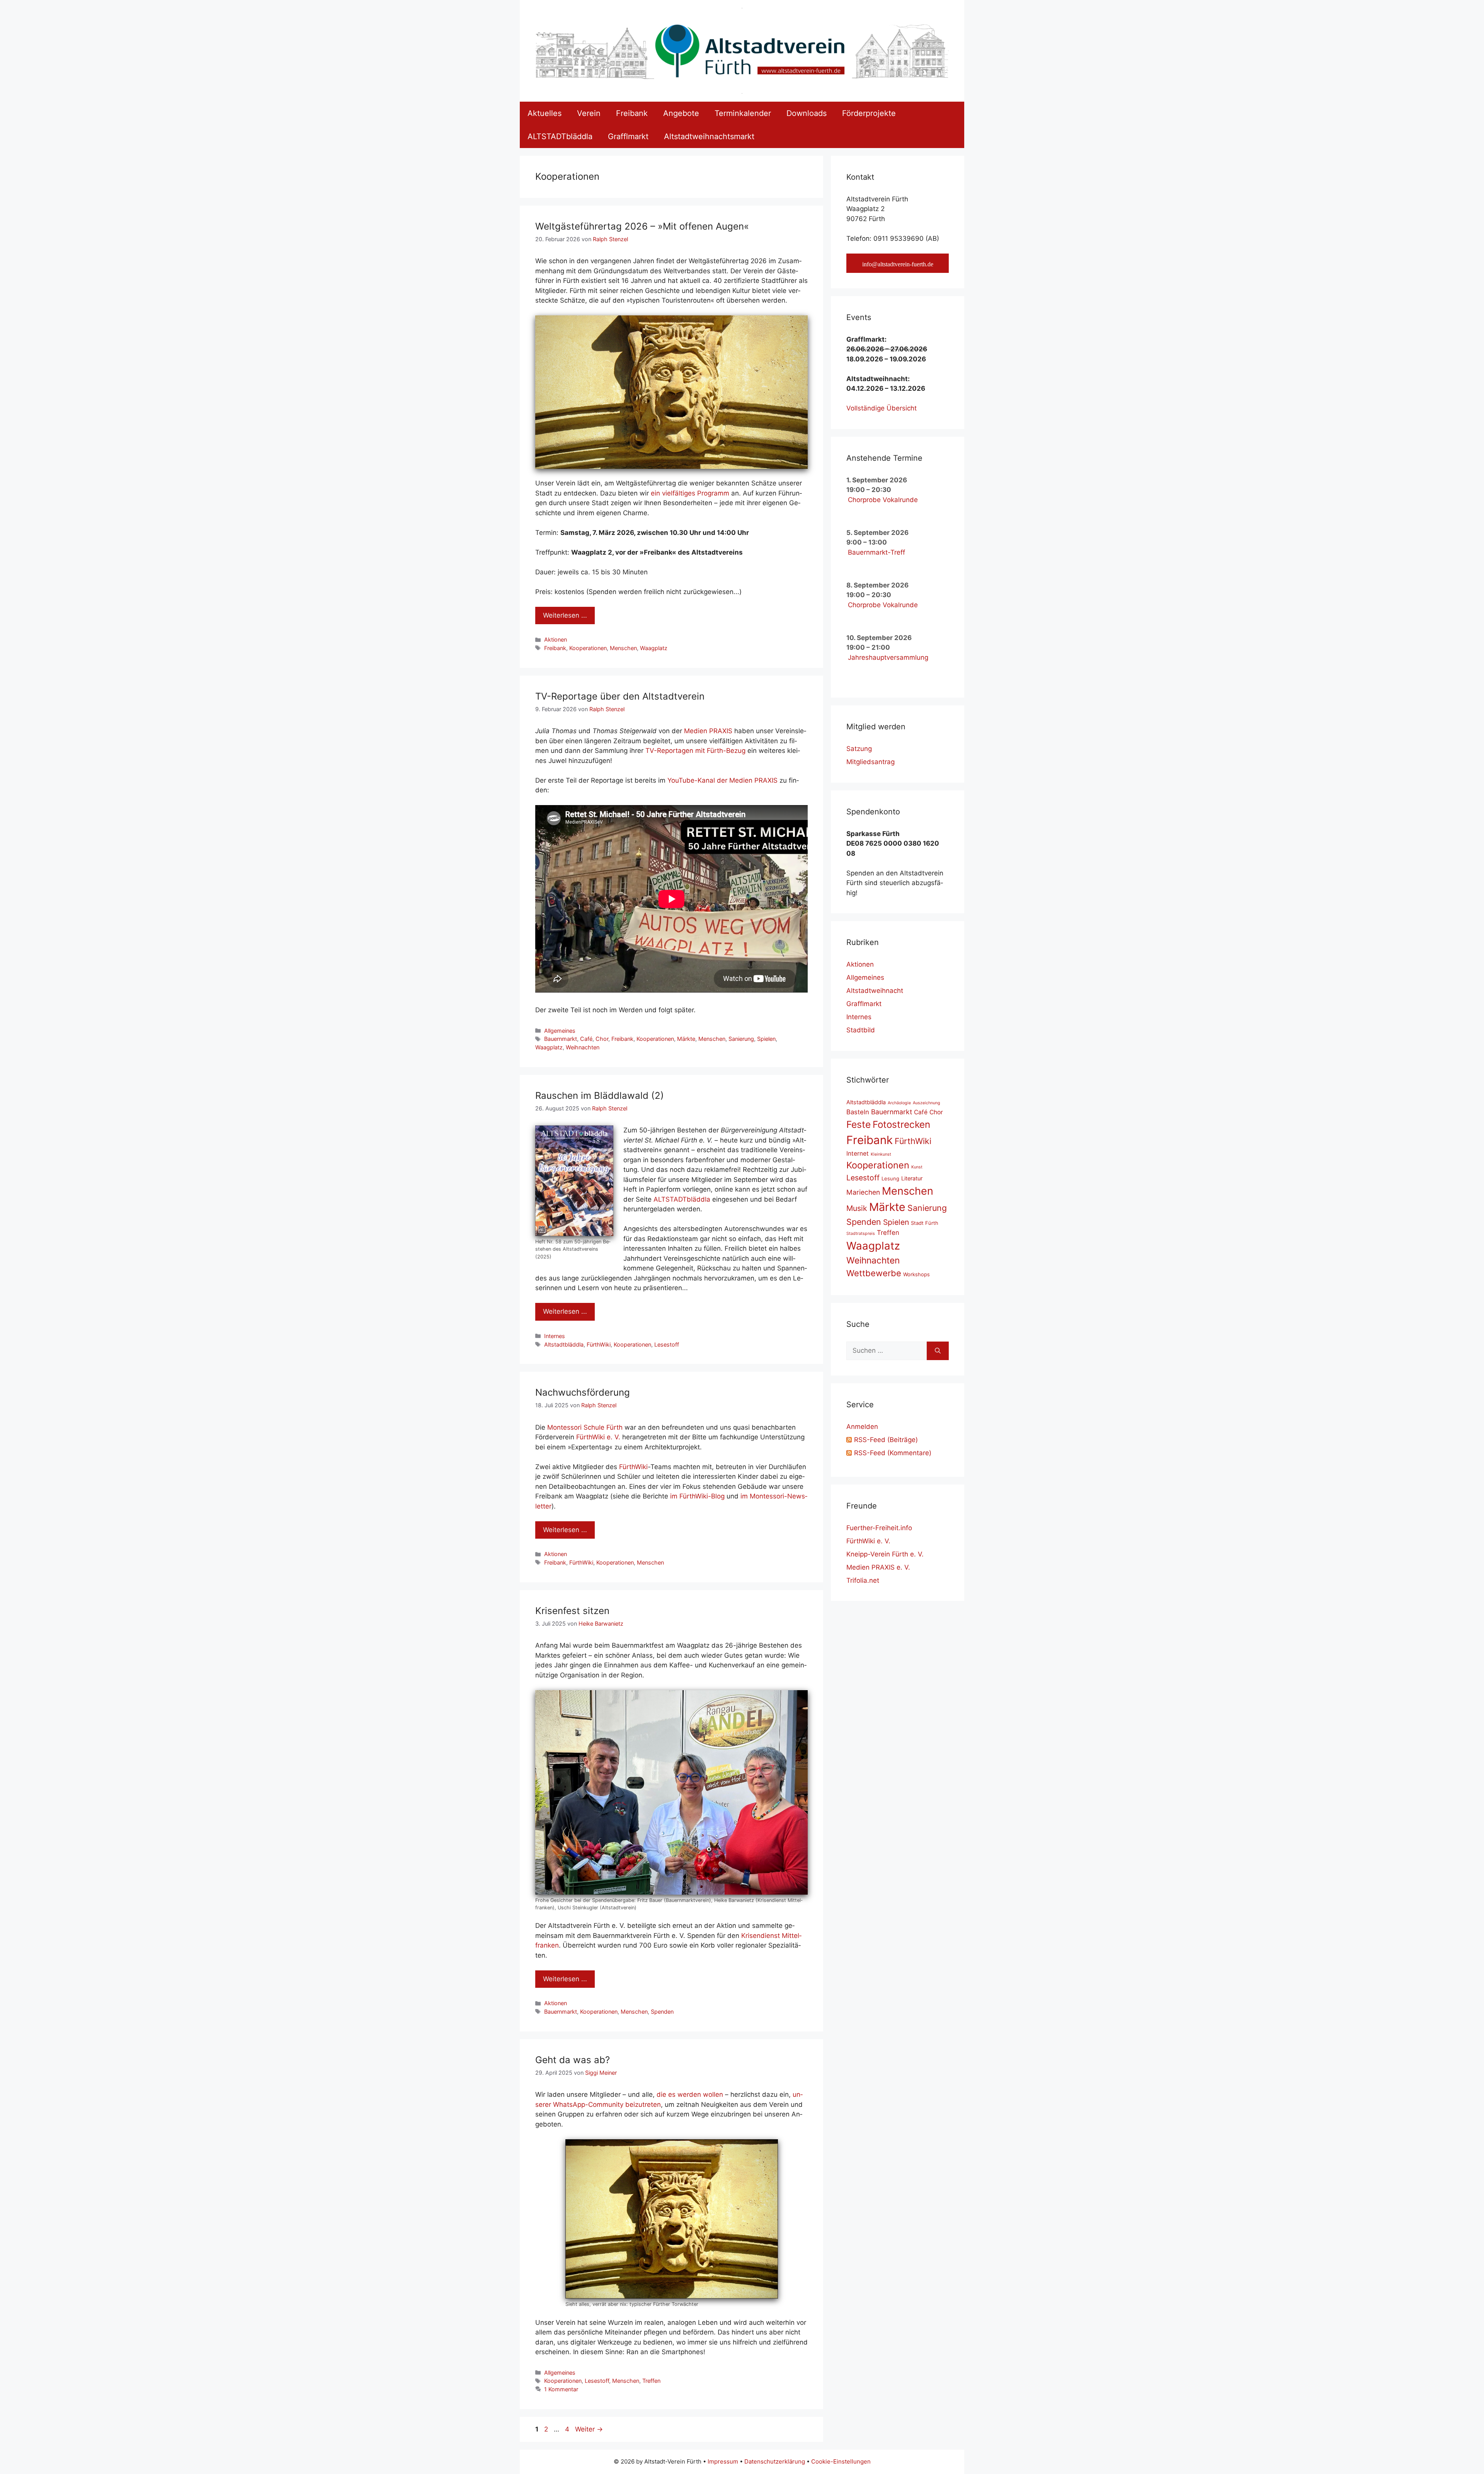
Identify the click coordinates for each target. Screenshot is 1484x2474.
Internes (555, 1336)
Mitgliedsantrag (870, 762)
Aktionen (556, 639)
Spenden (662, 2012)
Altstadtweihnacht (875, 991)
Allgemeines (560, 1031)
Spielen (766, 1039)
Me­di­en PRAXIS (708, 731)
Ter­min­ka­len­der (743, 113)
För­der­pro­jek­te (869, 113)
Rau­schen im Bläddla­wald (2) (600, 1096)
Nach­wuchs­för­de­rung (583, 1392)
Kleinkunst (881, 1154)
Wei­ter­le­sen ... (565, 615)
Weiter (589, 2429)
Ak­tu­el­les (545, 113)
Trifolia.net (863, 1580)
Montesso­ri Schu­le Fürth (585, 1427)
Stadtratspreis (861, 1234)
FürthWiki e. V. (868, 1541)
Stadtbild (861, 1030)
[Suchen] (938, 1351)
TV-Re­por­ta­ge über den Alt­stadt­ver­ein (620, 696)
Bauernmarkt (561, 1039)
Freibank (555, 648)
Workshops (916, 1274)
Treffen (651, 2381)
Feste (859, 1124)
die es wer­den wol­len (690, 2094)
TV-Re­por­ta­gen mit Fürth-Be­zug (695, 751)
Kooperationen (588, 648)
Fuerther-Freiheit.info (879, 1528)
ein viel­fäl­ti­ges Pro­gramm (690, 493)
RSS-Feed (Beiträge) (886, 1440)
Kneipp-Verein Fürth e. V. (885, 1554)
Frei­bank (632, 113)
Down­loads (807, 113)
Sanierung (741, 1039)
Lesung (890, 1178)
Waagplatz (654, 648)
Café (586, 1039)
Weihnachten (583, 1047)
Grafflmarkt (864, 1004)
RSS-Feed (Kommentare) (893, 1453)
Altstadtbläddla (564, 1344)
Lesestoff (667, 1344)
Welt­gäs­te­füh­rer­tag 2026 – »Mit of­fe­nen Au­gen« (642, 226)
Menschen (623, 648)
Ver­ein (589, 113)
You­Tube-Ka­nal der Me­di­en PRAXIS (722, 780)
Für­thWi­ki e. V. (598, 1437)
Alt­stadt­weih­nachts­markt (709, 136)
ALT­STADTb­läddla (560, 136)
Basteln (858, 1112)
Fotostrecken (901, 1124)
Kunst (917, 1167)
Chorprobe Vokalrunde (883, 500)
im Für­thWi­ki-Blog (697, 1496)
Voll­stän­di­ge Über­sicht (882, 408)
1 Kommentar (561, 2389)
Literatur (912, 1178)
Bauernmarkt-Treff (876, 552)
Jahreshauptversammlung (888, 657)
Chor (602, 1039)
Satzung (859, 749)
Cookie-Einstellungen (841, 2461)
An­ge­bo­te (681, 113)
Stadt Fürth (925, 1223)
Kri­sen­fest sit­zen (572, 1611)
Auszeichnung (927, 1103)
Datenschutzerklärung (775, 2461)
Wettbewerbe (874, 1273)
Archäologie (899, 1103)
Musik (857, 1208)
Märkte (686, 1039)
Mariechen (863, 1192)
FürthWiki (599, 1344)
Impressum (723, 2461)
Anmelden (862, 1427)
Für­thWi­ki (633, 1467)
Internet (858, 1154)
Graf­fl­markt (628, 136)
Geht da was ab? (573, 2060)
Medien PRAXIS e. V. (878, 1567)
